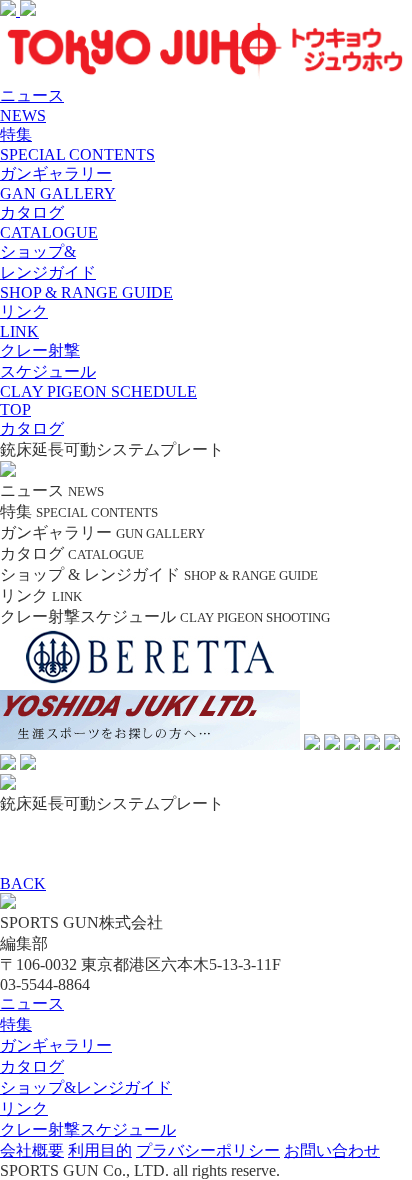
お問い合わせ (332, 1150)
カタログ (32, 1066)
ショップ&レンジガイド (86, 1087)
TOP (15, 409)
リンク (24, 1108)
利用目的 (100, 1150)
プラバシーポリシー (208, 1150)
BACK (23, 883)
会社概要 (32, 1150)
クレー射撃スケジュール (88, 1129)
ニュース (32, 1003)
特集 (16, 1024)
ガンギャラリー (56, 1045)
